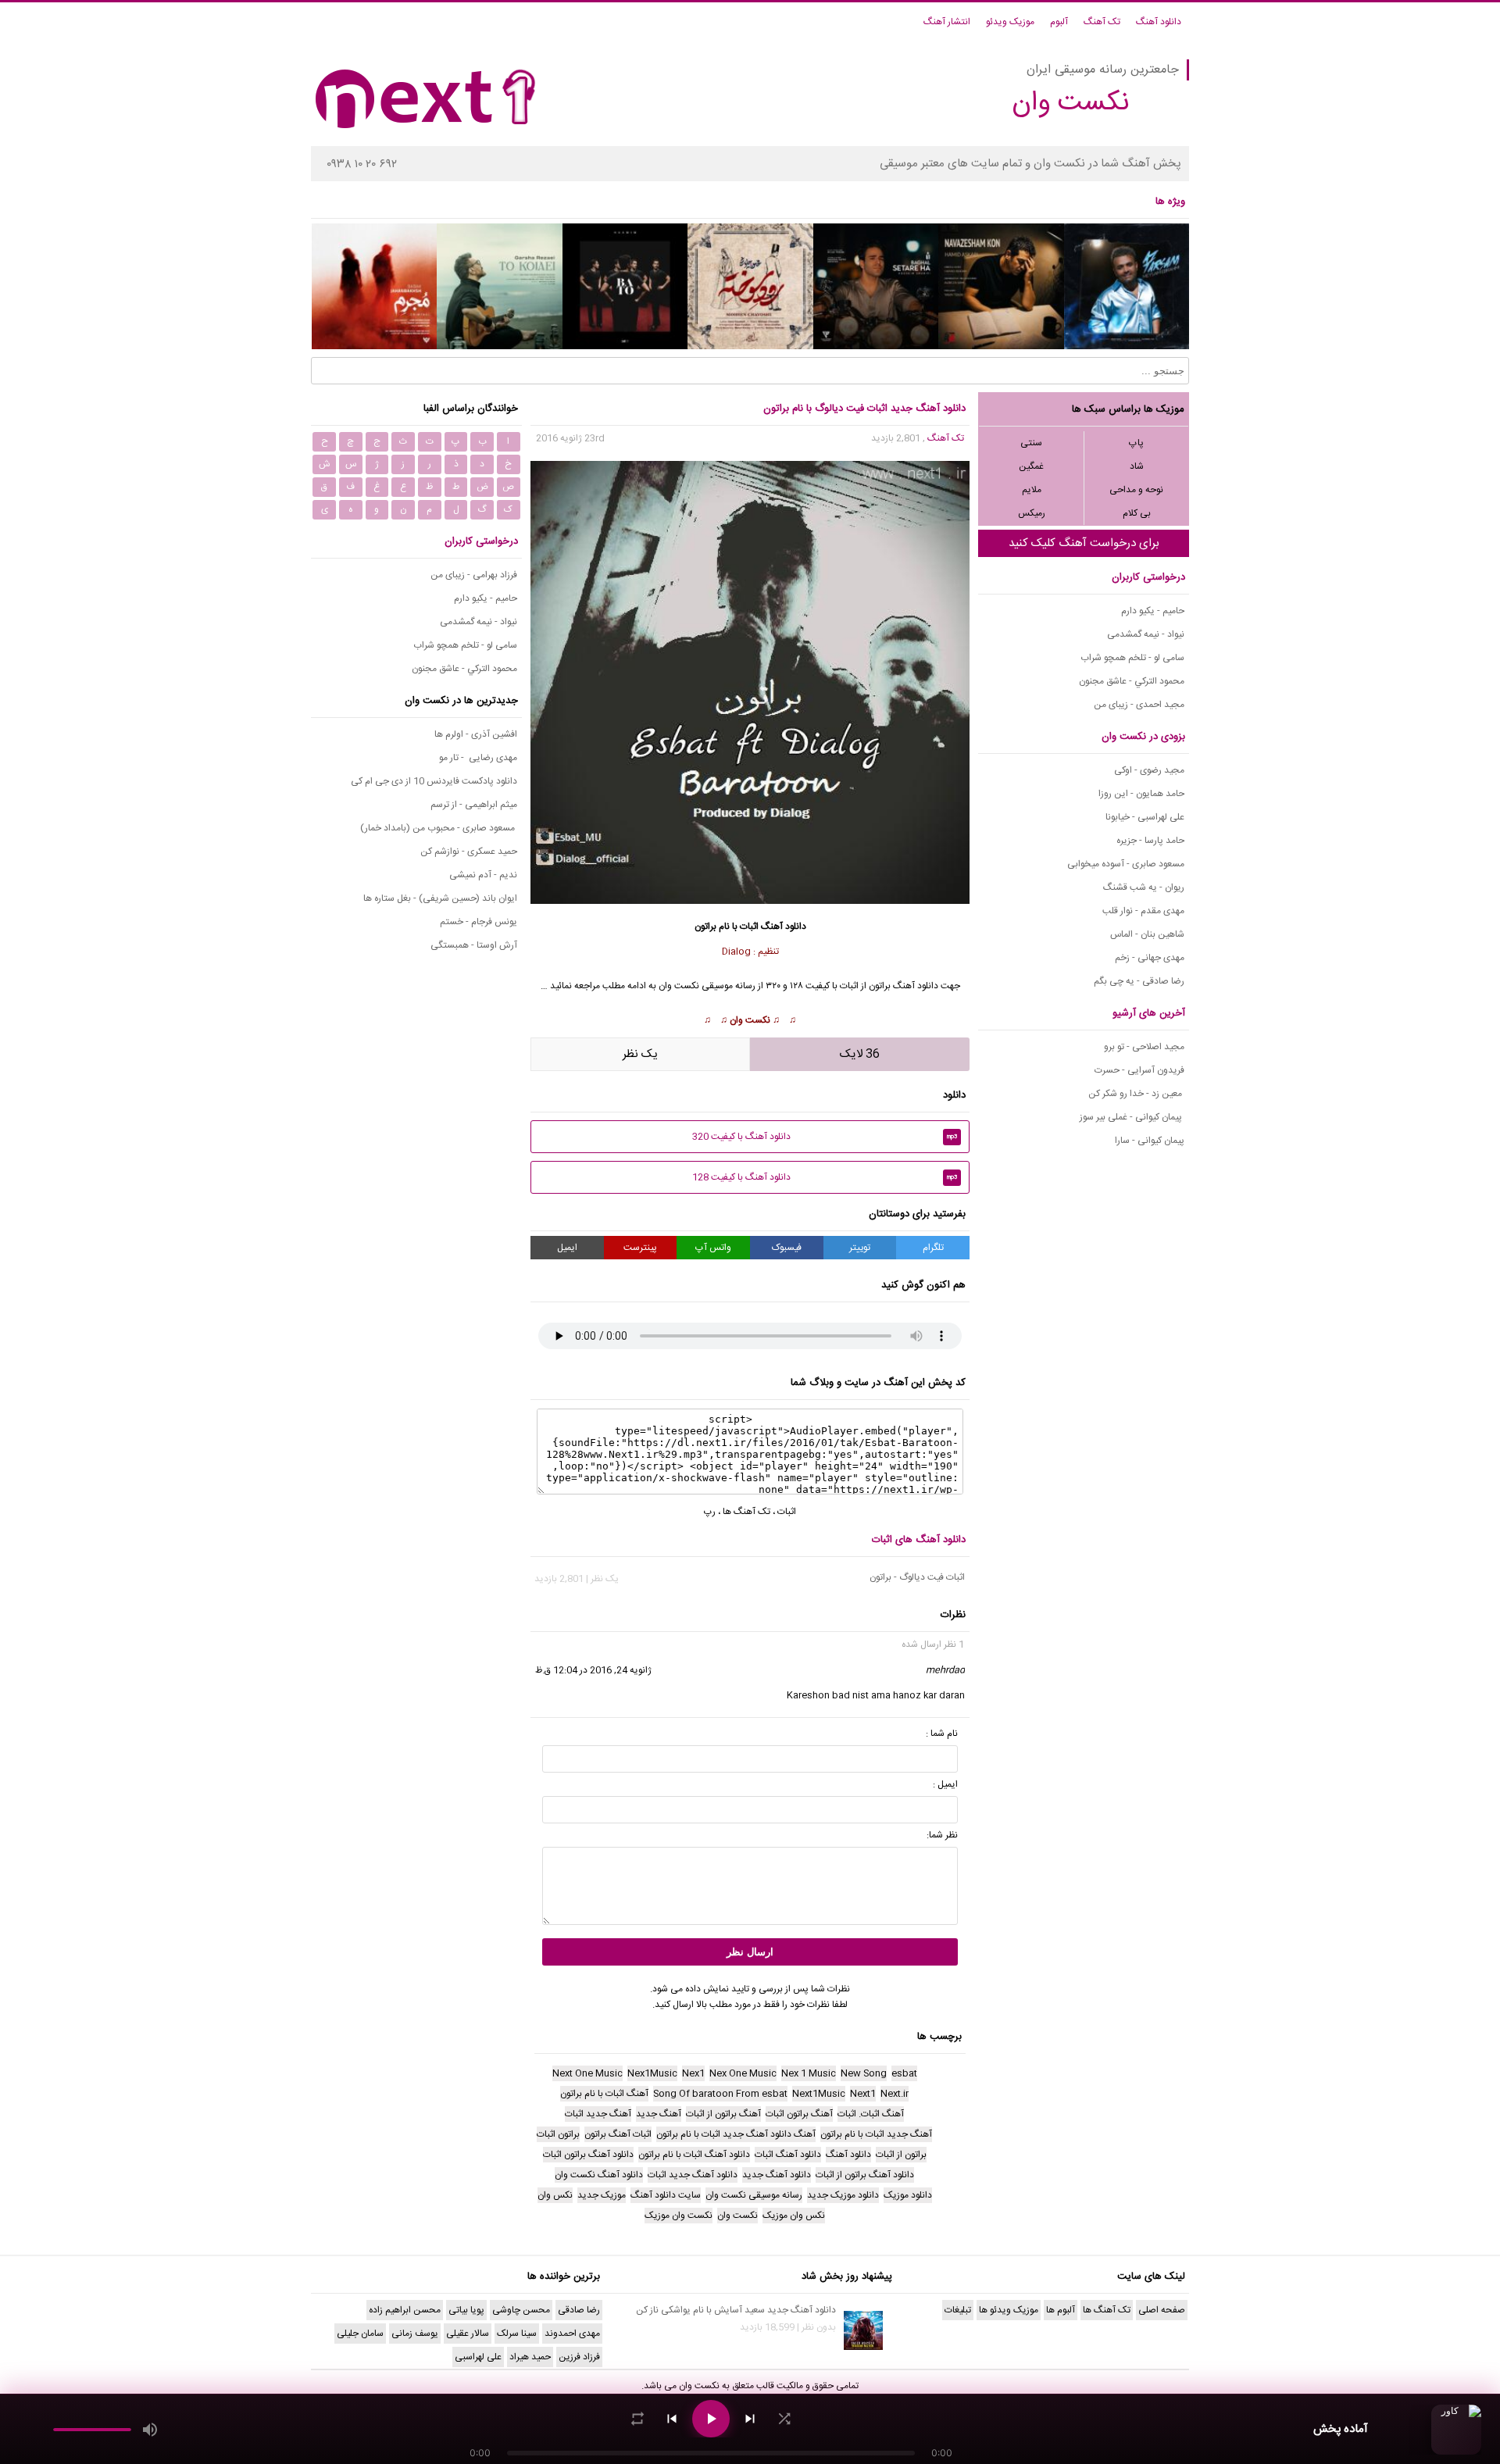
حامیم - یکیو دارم (1153, 611)
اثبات (749, 927)
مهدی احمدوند (572, 2334)
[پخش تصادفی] (784, 2419)
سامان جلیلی (360, 2334)
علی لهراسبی (478, 2357)
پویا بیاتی (466, 2310)
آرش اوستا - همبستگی (474, 945)
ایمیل (567, 1248)
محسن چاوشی (521, 2310)
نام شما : (942, 1734)
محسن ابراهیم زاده (405, 2310)
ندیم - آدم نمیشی (483, 875)
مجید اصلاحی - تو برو (1144, 1047)
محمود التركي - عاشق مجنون (1132, 681)
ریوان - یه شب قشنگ (1144, 887)
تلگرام (933, 1248)
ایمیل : (945, 1784)
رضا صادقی (579, 2310)
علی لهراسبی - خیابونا (1145, 817)
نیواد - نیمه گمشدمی (1146, 634)
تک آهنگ (1102, 22)
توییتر (860, 1248)
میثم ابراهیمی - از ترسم (474, 805)
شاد (1137, 466)
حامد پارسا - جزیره (1150, 841)
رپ (710, 1512)
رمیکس (1032, 513)
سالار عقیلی (468, 2334)
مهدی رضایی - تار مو (478, 758)
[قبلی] (672, 2419)
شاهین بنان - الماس (1147, 934)
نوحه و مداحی (1136, 490)
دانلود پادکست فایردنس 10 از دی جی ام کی (434, 781)
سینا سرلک (517, 2334)
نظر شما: (942, 1835)
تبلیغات (958, 2310)
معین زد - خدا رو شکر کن (1136, 1094)
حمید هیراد (530, 2357)
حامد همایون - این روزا (1141, 794)
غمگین (1031, 466)
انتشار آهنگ (947, 22)
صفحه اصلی (1162, 2310)
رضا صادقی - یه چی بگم (1139, 981)
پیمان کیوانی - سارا (1150, 1141)
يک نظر (640, 1054)
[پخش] (711, 2419)
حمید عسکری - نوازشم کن (469, 852)
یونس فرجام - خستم (479, 922)
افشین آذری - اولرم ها (476, 734)
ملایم (1032, 490)
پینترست (640, 1248)
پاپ (1136, 443)
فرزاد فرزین (579, 2357)
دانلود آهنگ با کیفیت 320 (825, 1137)
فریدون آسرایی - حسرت (1139, 1070)
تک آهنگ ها (746, 1512)
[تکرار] (637, 2419)
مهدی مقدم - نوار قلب (1143, 911)
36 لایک (860, 1054)
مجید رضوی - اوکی (1149, 770)
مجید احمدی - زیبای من (1139, 705)
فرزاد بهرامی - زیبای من (474, 575)
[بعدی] (750, 2419)
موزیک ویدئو (1010, 22)
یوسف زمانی (415, 2334)
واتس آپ (713, 1248)
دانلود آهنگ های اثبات (919, 1540)
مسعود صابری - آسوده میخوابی (1126, 864)
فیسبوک (787, 1248)
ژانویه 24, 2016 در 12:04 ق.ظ (593, 1670)
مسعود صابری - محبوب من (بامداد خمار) (439, 828)
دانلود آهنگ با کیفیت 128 (825, 1177)
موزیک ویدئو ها (1009, 2310)
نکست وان (750, 1020)
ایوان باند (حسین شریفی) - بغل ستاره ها (440, 898)
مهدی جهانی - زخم (1150, 958)
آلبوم (1059, 22)
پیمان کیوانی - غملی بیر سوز (1132, 1117)
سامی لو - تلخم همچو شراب (1132, 658)
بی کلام (1137, 513)
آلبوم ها (1061, 2310)
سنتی (1031, 443)
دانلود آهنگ (1159, 22)
